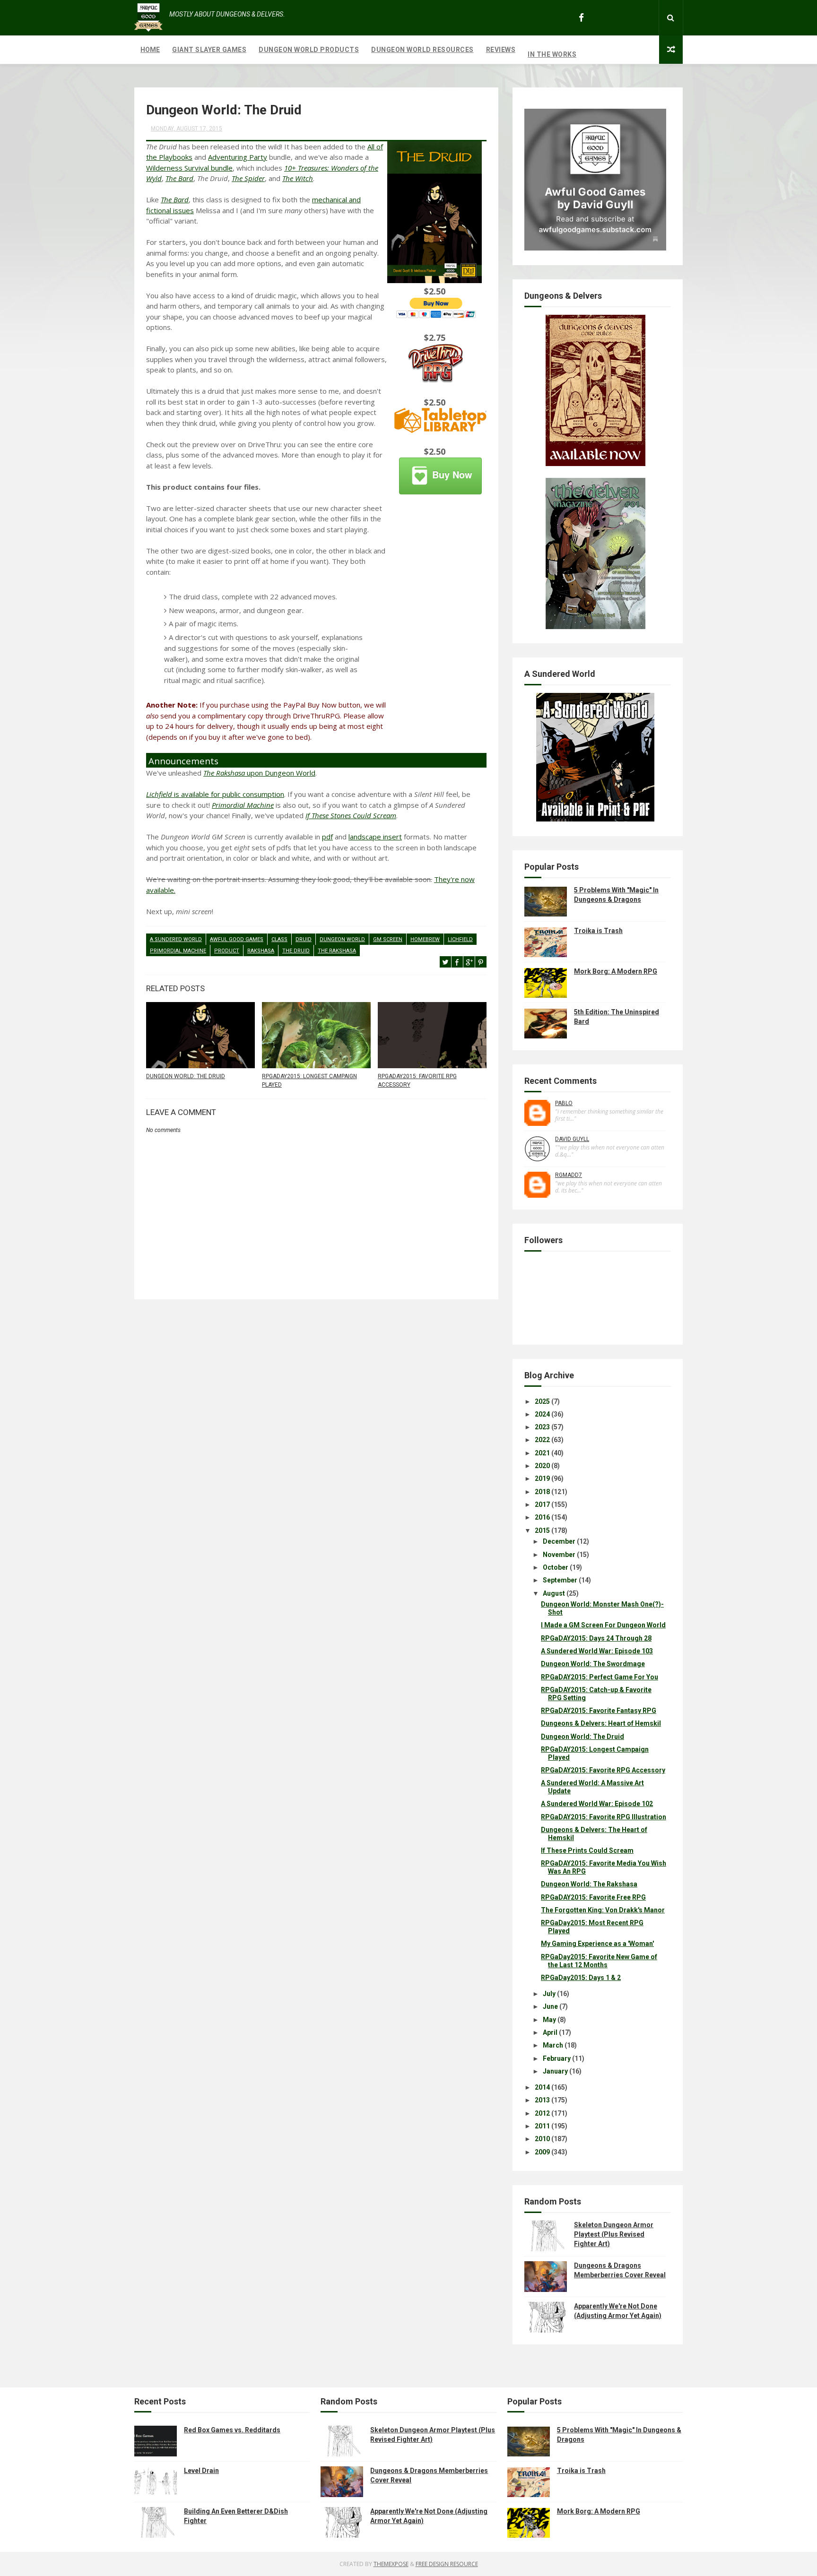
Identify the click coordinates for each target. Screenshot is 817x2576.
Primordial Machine (243, 805)
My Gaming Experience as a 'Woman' (597, 1944)
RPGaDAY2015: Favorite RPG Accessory (417, 1081)
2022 (542, 1440)
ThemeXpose (391, 2564)
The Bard (179, 178)
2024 (542, 1414)
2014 (542, 2087)
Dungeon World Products (309, 50)
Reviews (501, 50)
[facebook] (581, 18)
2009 (542, 2152)
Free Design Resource (447, 2564)
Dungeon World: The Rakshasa (589, 1884)
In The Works (552, 54)
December (559, 1541)
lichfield (460, 939)
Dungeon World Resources (422, 50)
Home (150, 50)
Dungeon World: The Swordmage (593, 1664)
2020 (542, 1466)
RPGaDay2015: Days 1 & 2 (581, 1978)
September (560, 1580)
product (227, 951)
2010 (542, 2139)
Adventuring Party (238, 157)
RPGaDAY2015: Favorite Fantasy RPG (599, 1711)
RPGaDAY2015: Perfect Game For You (600, 1677)
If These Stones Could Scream (351, 815)
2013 (542, 2100)
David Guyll (572, 1139)
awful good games (237, 939)
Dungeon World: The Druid (186, 1076)
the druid (296, 951)
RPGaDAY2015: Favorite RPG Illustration (604, 1817)
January (555, 2071)
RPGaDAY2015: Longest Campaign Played (309, 1081)
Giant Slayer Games (209, 50)
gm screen (388, 939)
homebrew (425, 939)
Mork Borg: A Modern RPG (616, 971)
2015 (542, 1530)
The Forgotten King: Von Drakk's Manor (603, 1910)
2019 (542, 1478)
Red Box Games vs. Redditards (232, 2430)
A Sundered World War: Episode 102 (597, 1804)
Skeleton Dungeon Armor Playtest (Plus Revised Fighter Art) (614, 2234)
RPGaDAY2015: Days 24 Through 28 (596, 1638)
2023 (542, 1427)
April (550, 2032)
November (559, 1555)
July (549, 1994)
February (557, 2058)
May (549, 2020)
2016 (542, 1517)
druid (304, 939)
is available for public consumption (215, 794)
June (550, 2006)
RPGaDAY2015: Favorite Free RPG (593, 1897)
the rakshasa (337, 951)
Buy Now (452, 474)
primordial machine (178, 951)
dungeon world (342, 939)
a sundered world (176, 939)
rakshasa (261, 951)
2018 (542, 1492)
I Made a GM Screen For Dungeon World (603, 1625)
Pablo (564, 1103)
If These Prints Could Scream (587, 1850)
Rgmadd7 (569, 1175)
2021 (542, 1453)
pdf (327, 837)
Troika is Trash (598, 931)
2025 (542, 1401)
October (556, 1567)
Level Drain (201, 2471)
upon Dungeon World (259, 773)
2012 (542, 2113)
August (554, 1593)
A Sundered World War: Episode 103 (597, 1651)
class (279, 939)
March (553, 2045)
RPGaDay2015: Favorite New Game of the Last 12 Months (599, 1961)
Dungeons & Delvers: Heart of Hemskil (601, 1723)
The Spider (248, 178)
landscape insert (375, 837)
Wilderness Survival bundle (189, 168)
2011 (542, 2126)
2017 (542, 1504)
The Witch (298, 178)
